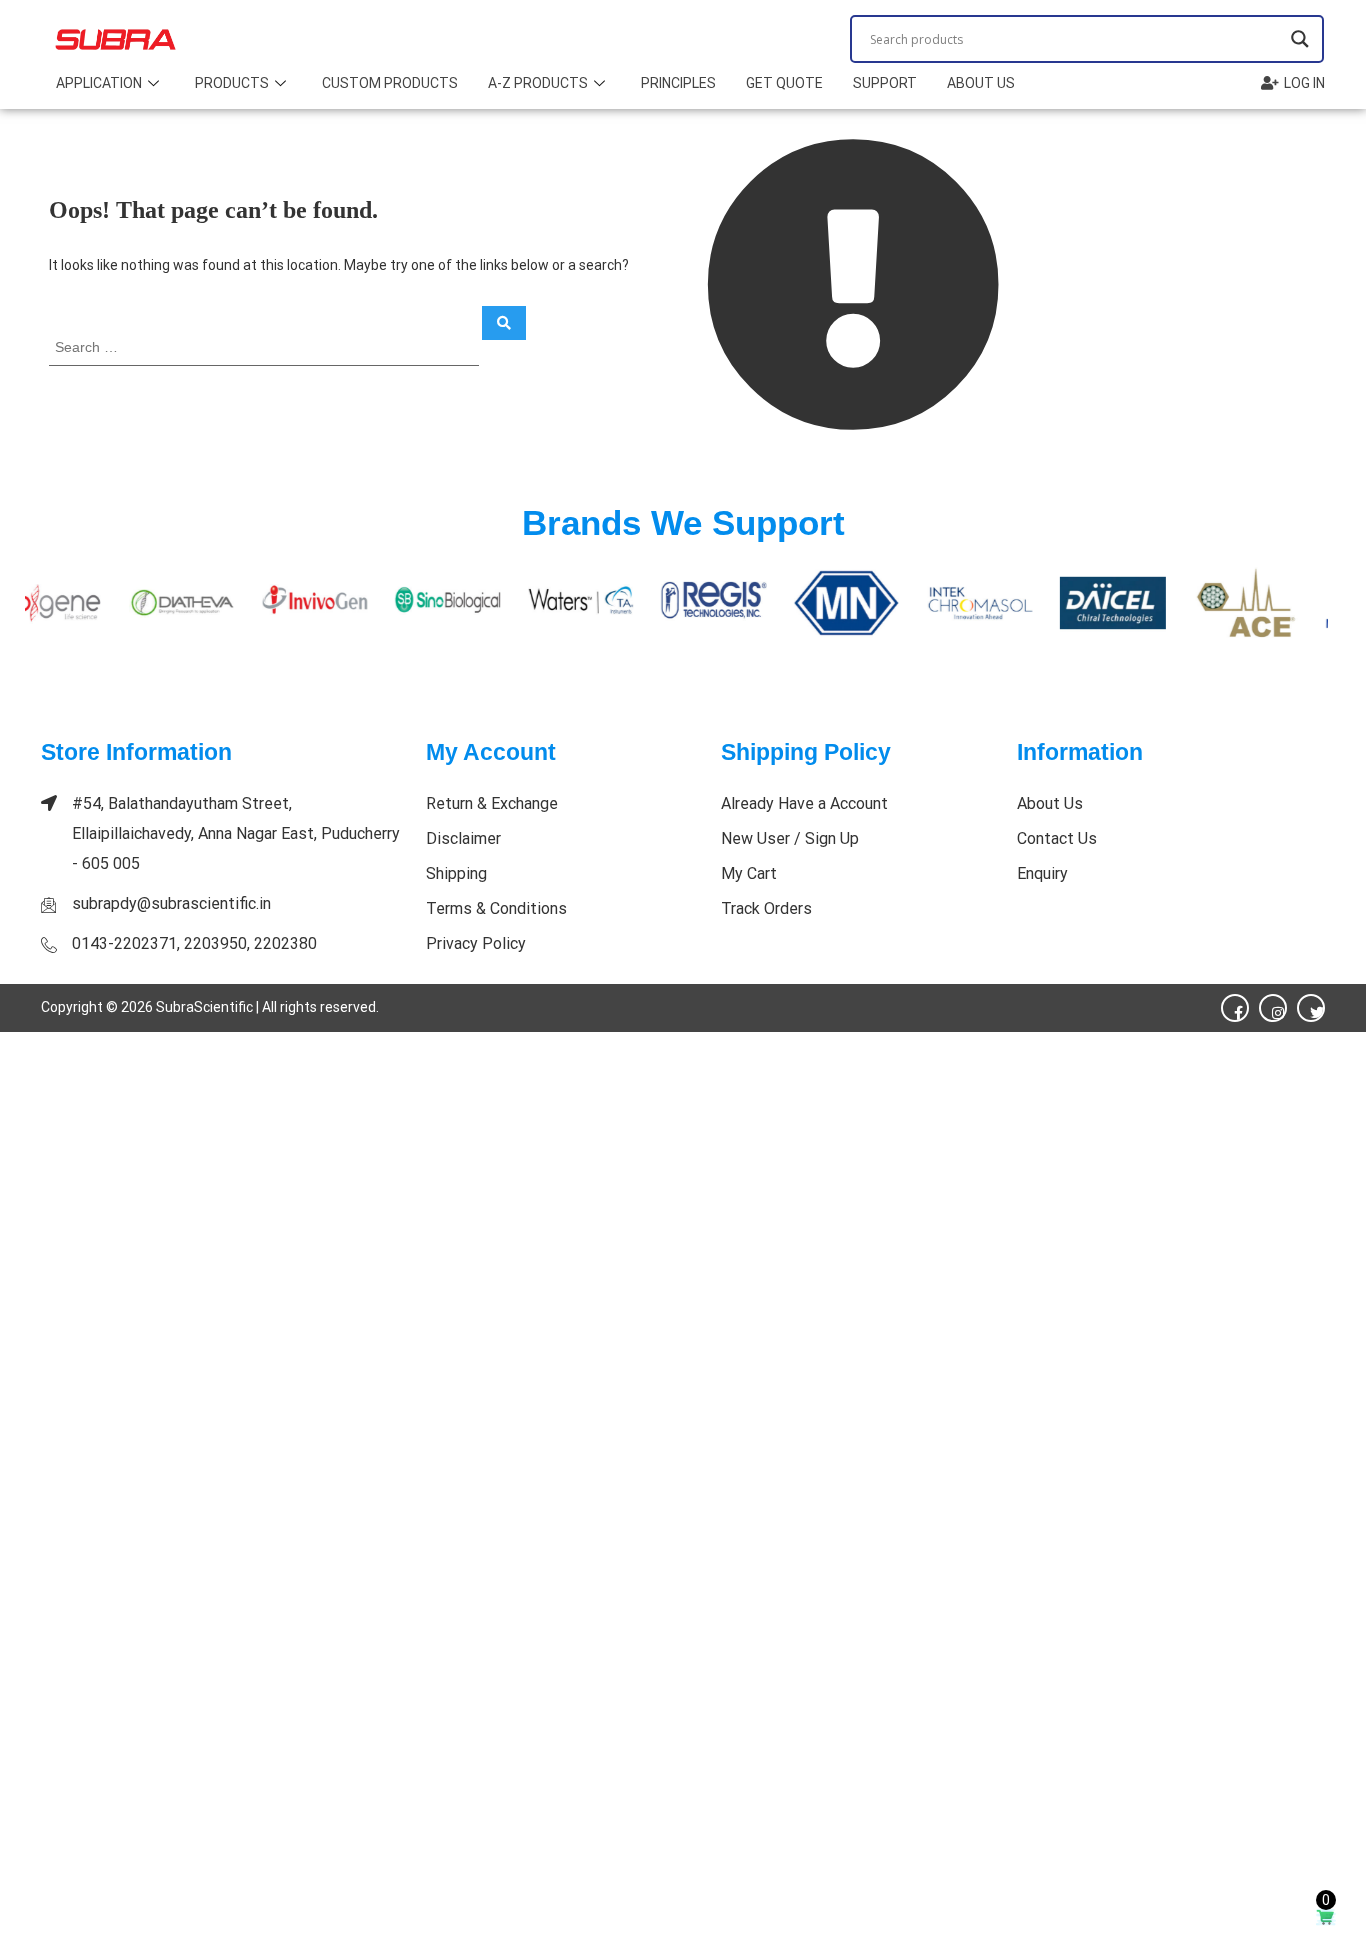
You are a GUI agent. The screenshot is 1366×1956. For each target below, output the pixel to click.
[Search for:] (265, 347)
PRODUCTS (232, 83)
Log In (1304, 83)
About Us (981, 83)
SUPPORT (885, 83)
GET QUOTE (784, 83)
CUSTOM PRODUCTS (390, 83)
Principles (678, 83)
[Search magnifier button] (1300, 39)
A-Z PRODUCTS (538, 83)
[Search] (504, 323)
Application (99, 83)
